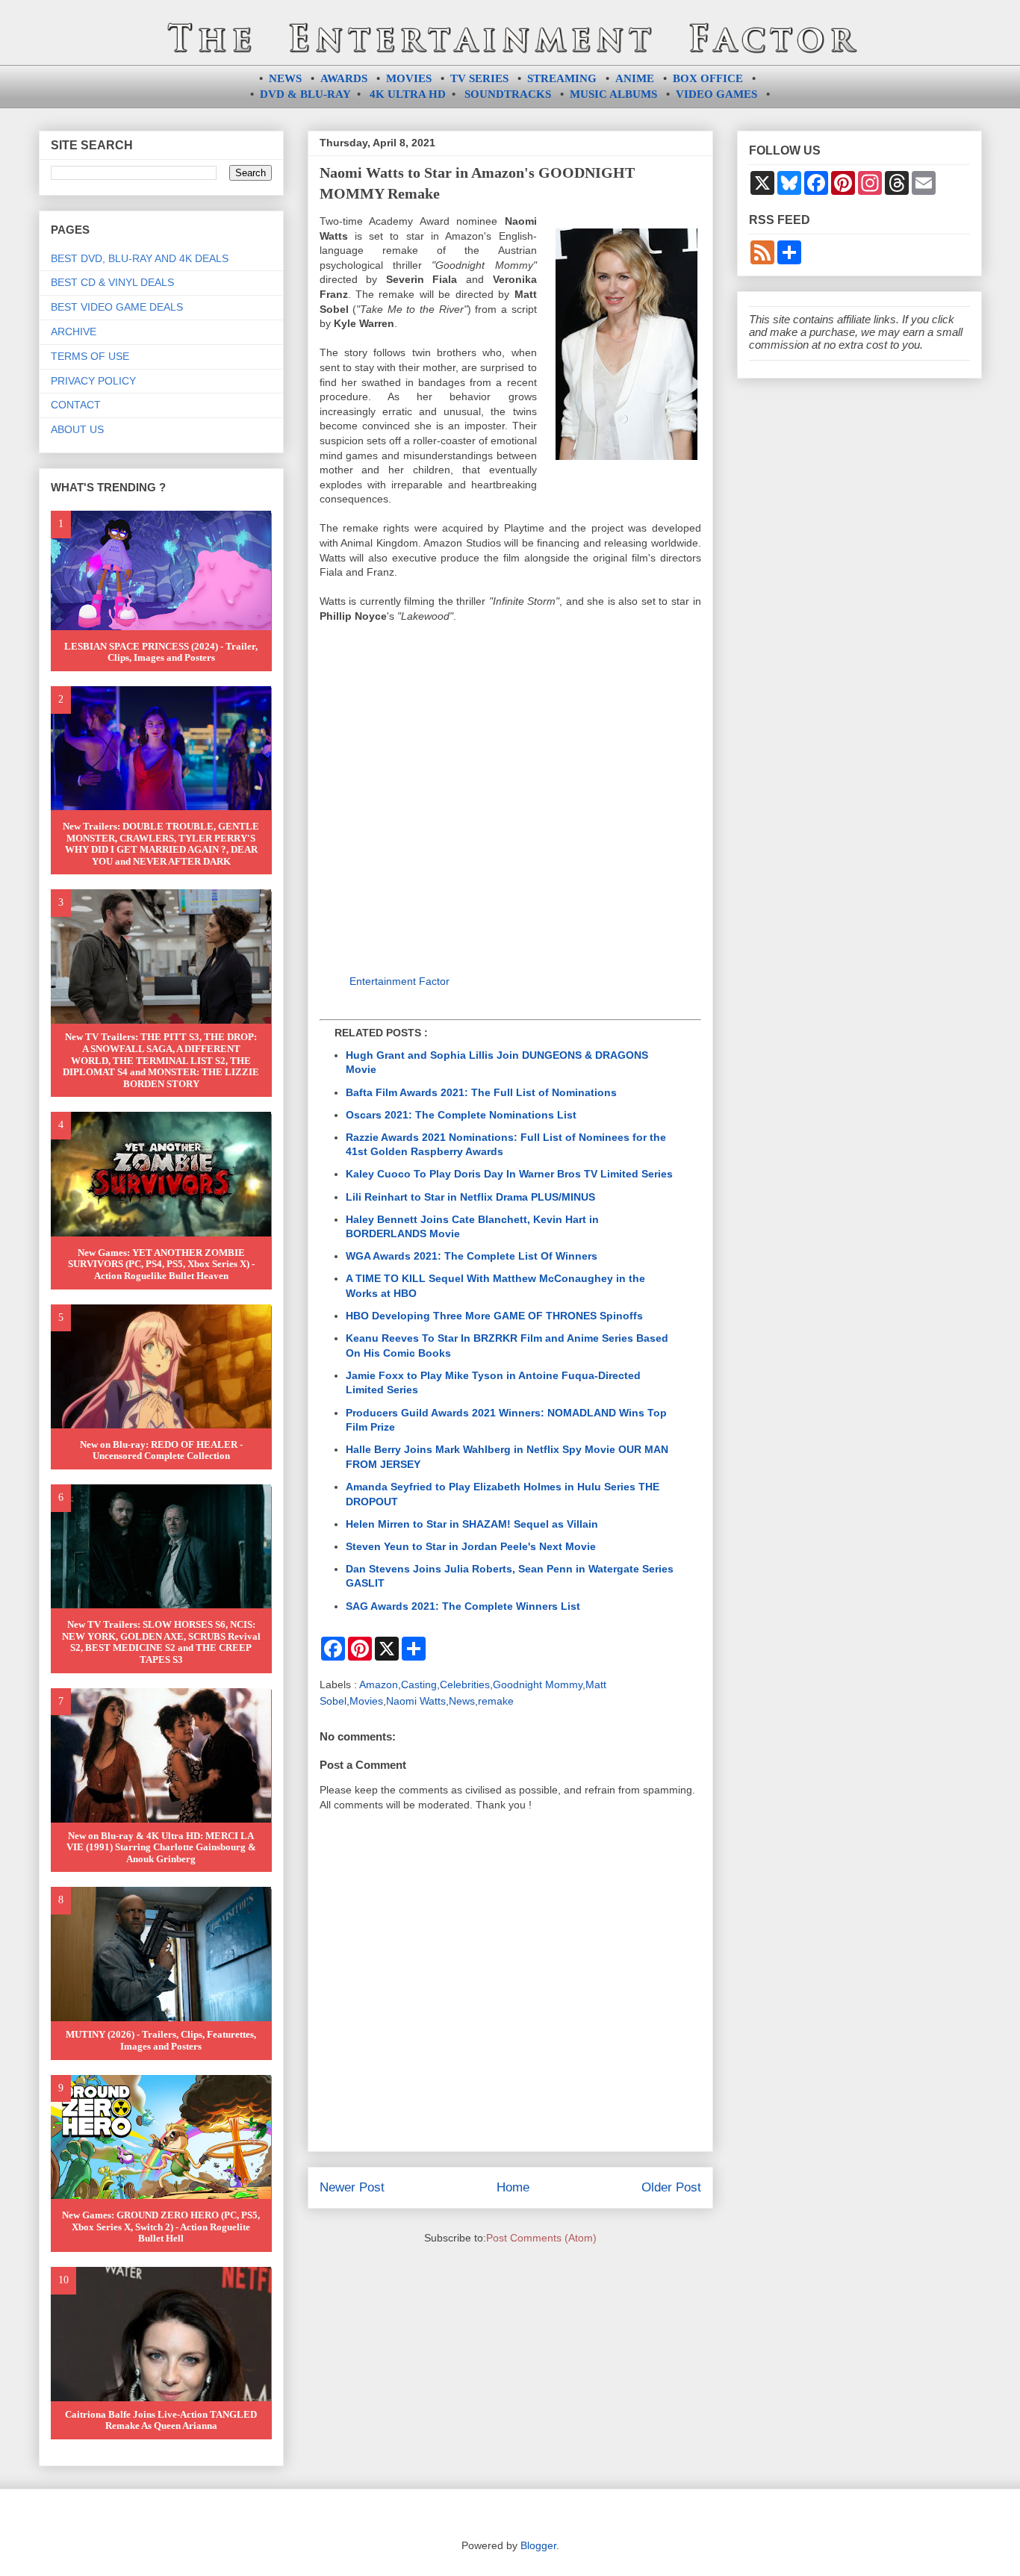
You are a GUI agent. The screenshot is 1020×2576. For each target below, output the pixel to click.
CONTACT (76, 405)
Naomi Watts (416, 1701)
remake (496, 1701)
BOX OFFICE (708, 78)
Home (513, 2187)
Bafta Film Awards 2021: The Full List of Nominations (481, 1092)
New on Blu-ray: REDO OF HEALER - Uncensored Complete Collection (161, 1450)
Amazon (379, 1684)
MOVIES (409, 78)
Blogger (538, 2545)
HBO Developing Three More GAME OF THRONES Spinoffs (494, 1316)
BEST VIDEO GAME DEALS (117, 307)
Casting (419, 1684)
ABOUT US (77, 429)
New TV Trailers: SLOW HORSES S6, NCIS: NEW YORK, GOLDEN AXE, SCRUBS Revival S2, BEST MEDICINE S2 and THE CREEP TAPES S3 (161, 1642)
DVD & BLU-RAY (305, 94)
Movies (366, 1701)
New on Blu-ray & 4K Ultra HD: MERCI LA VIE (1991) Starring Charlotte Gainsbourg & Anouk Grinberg (161, 1847)
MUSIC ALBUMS (613, 94)
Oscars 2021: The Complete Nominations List (461, 1115)
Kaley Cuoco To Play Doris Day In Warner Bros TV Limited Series (509, 1174)
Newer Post (352, 2187)
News (462, 1701)
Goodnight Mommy (538, 1684)
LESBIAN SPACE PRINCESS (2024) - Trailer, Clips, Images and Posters (161, 652)
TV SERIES (479, 78)
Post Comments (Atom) (541, 2238)
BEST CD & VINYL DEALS (112, 282)
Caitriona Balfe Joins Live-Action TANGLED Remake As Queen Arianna (161, 2420)
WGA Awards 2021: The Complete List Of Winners (472, 1256)
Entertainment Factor (399, 981)
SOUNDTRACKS (508, 94)
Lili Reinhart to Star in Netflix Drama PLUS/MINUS (470, 1197)
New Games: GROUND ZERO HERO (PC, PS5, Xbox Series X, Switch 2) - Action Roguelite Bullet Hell (161, 2227)
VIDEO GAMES (716, 94)
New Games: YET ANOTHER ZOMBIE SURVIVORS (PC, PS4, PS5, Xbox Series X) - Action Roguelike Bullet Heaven (161, 1264)
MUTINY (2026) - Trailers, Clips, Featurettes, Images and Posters (161, 2040)
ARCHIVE (74, 332)
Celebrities (465, 1684)
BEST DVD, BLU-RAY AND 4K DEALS (140, 258)
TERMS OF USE (90, 356)
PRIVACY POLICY (93, 381)
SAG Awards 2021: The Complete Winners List (463, 1606)
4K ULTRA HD (408, 94)
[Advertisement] (510, 801)
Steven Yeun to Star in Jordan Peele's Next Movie (471, 1546)
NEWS (285, 78)
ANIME (635, 78)
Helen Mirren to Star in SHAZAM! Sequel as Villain (472, 1524)
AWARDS (344, 78)
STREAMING (562, 78)
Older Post (671, 2187)
